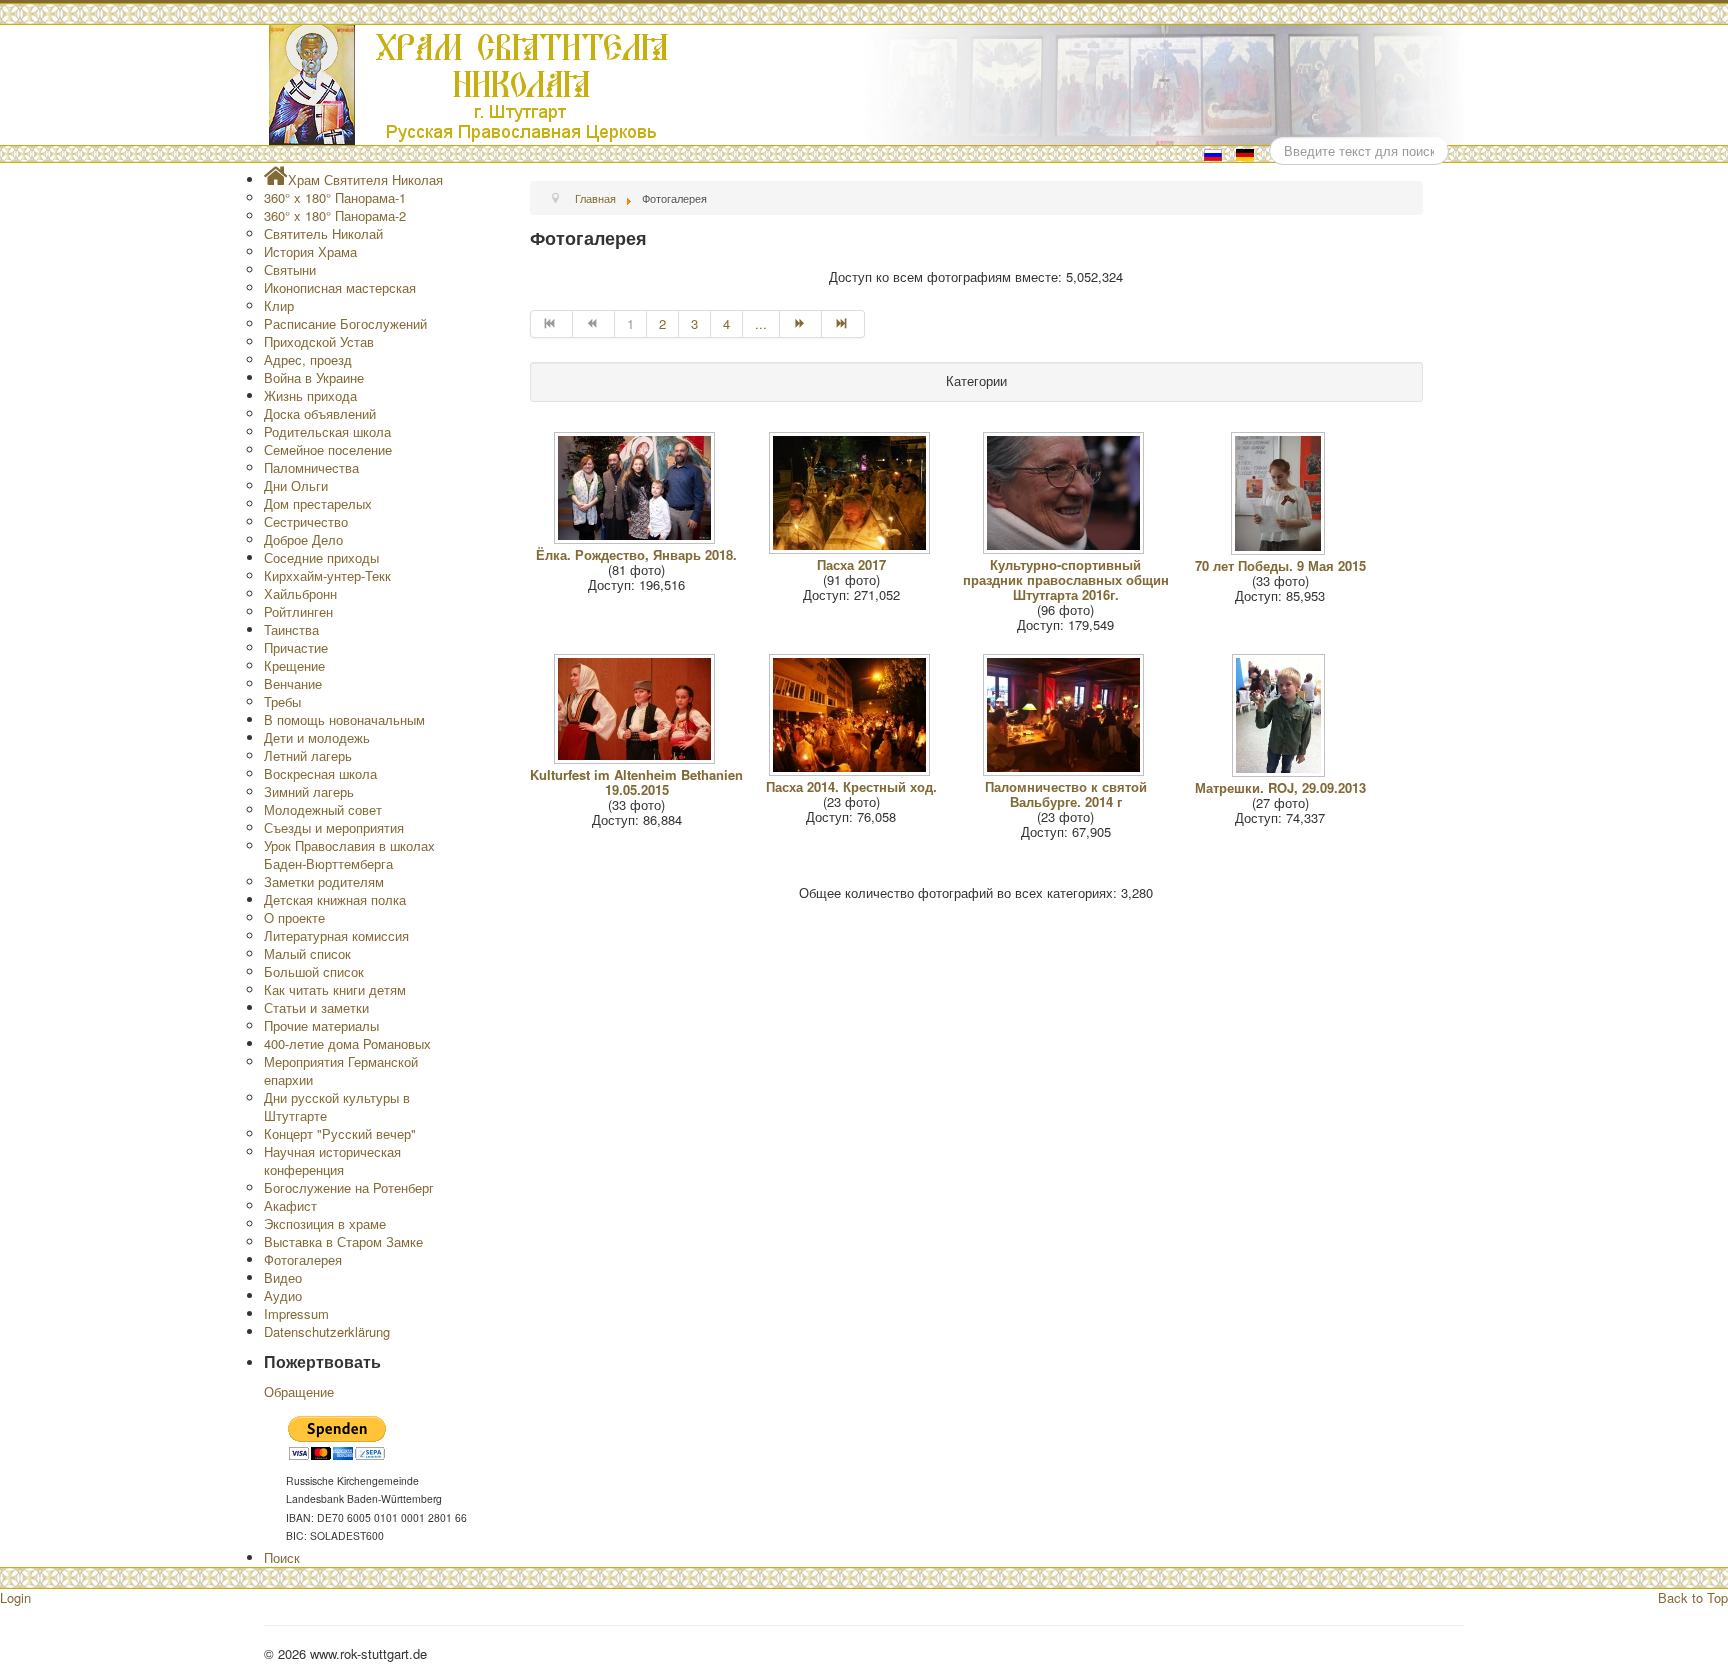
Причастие (296, 647)
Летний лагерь (308, 755)
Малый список (307, 953)
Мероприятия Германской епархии (341, 1070)
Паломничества (311, 467)
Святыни (290, 269)
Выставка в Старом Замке (343, 1241)
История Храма (310, 251)
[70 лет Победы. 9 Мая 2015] (1280, 549)
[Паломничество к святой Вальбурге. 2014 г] (1065, 770)
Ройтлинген (298, 611)
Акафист (290, 1205)
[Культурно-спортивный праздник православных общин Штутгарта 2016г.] (1065, 548)
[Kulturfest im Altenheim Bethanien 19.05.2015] (636, 758)
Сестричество (306, 521)
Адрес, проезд (308, 359)
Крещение (294, 665)
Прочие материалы (321, 1025)
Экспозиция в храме (325, 1223)
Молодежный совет (323, 809)
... (761, 323)
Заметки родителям (324, 881)
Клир (279, 305)
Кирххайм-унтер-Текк (327, 575)
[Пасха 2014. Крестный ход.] (851, 770)
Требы (282, 701)
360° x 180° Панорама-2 (335, 215)
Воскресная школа (320, 773)
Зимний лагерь (309, 791)
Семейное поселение (328, 449)
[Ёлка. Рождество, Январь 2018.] (636, 538)
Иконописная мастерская (340, 287)
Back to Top (1693, 1597)
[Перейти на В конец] (843, 324)
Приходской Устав (319, 341)
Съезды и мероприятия (334, 827)
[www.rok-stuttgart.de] (866, 85)
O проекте (294, 917)
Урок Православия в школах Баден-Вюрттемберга (349, 854)
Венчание (293, 683)
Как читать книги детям (335, 989)
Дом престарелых (318, 503)
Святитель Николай (323, 233)
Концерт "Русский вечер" (340, 1133)
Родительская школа (327, 431)
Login (15, 1597)
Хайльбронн (300, 593)
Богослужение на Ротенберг (349, 1187)
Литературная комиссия (336, 935)
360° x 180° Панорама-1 (335, 197)
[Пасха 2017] (851, 548)
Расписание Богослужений (345, 323)
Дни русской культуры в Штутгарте (337, 1106)
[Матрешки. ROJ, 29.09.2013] (1280, 771)
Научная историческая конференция (332, 1160)
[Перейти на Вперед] (801, 324)
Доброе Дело (303, 539)
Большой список (314, 971)
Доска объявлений (320, 413)
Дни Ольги (296, 485)
